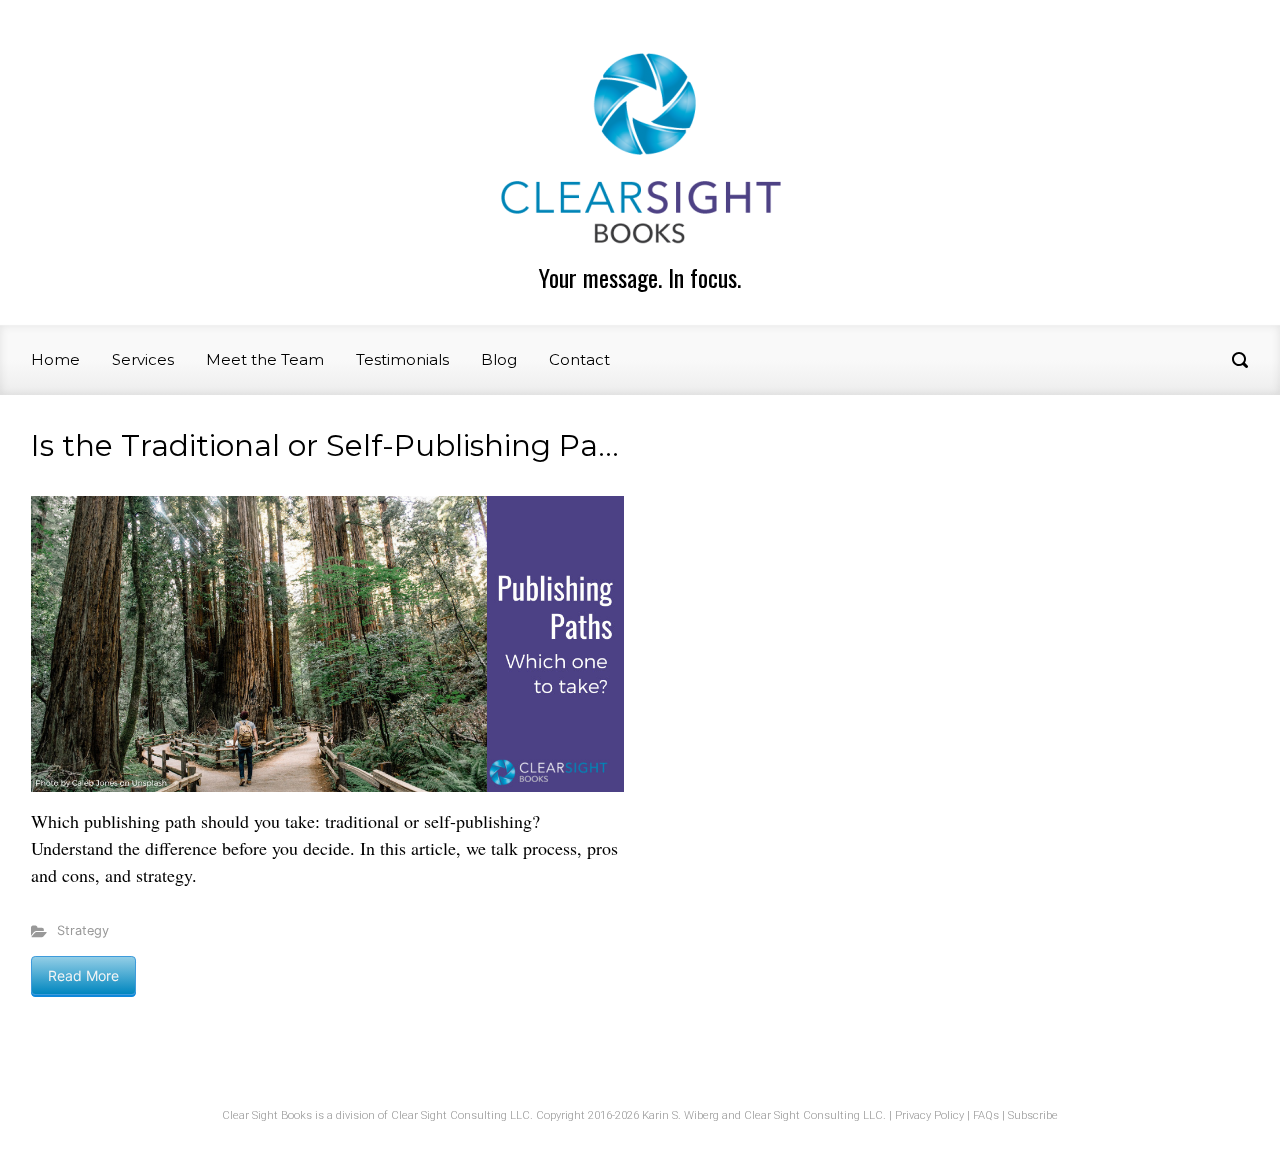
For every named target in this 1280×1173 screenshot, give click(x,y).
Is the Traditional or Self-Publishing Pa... (325, 445)
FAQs (986, 1115)
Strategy (83, 930)
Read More (83, 975)
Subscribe (1033, 1115)
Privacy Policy (929, 1115)
